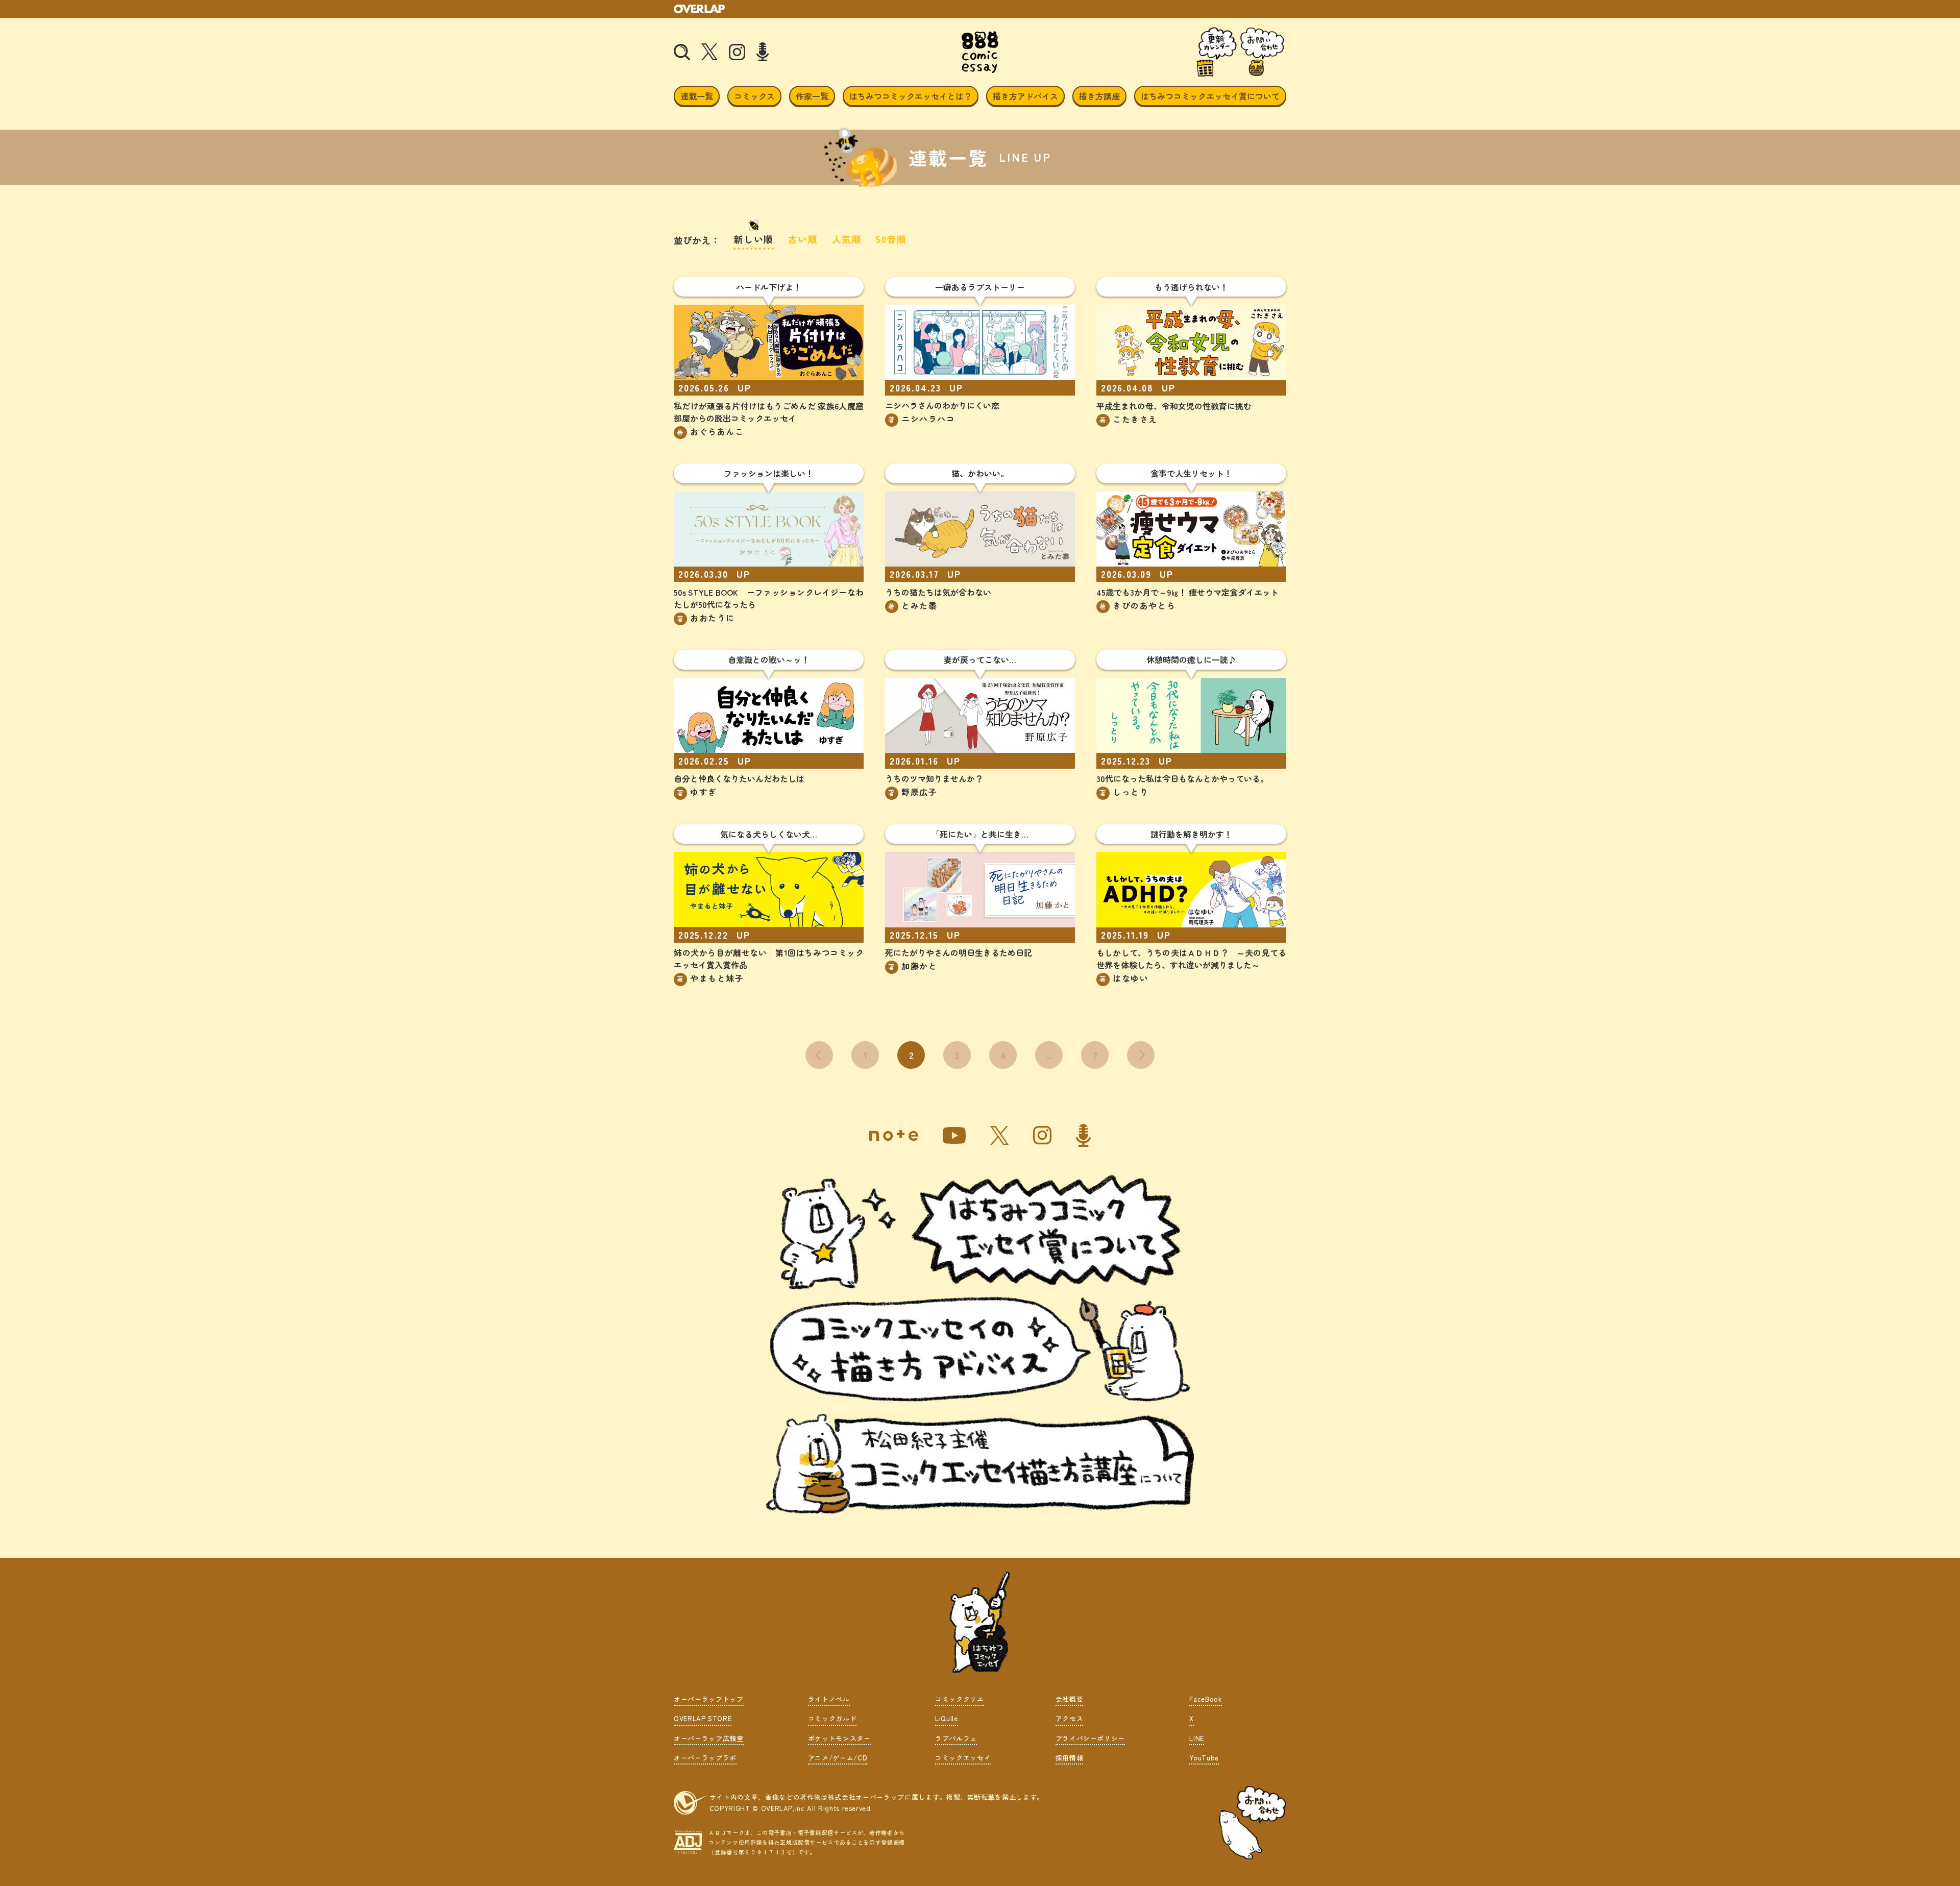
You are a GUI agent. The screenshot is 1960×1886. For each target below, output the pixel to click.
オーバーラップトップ (709, 1699)
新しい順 (754, 239)
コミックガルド (832, 1718)
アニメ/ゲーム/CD (838, 1758)
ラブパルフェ (956, 1738)
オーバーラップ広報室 (709, 1738)
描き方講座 (1099, 96)
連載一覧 (697, 96)
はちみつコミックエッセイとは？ (911, 96)
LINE (1197, 1738)
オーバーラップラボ (705, 1758)
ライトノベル (829, 1699)
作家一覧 (812, 96)
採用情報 (1070, 1758)
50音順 (891, 239)
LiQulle (947, 1718)
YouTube (1204, 1758)
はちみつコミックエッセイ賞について (1210, 96)
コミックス (754, 96)
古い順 (803, 239)
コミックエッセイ (963, 1758)
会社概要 (1070, 1699)
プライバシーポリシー (1091, 1738)
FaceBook (1205, 1699)
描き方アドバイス (1025, 96)
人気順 (847, 239)
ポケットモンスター (839, 1738)
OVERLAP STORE (703, 1718)
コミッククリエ (960, 1699)
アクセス (1070, 1718)
